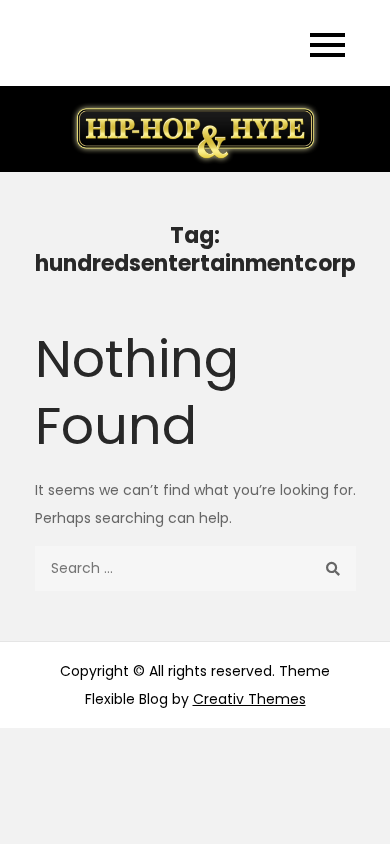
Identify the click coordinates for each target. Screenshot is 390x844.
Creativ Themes (249, 699)
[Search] (333, 568)
